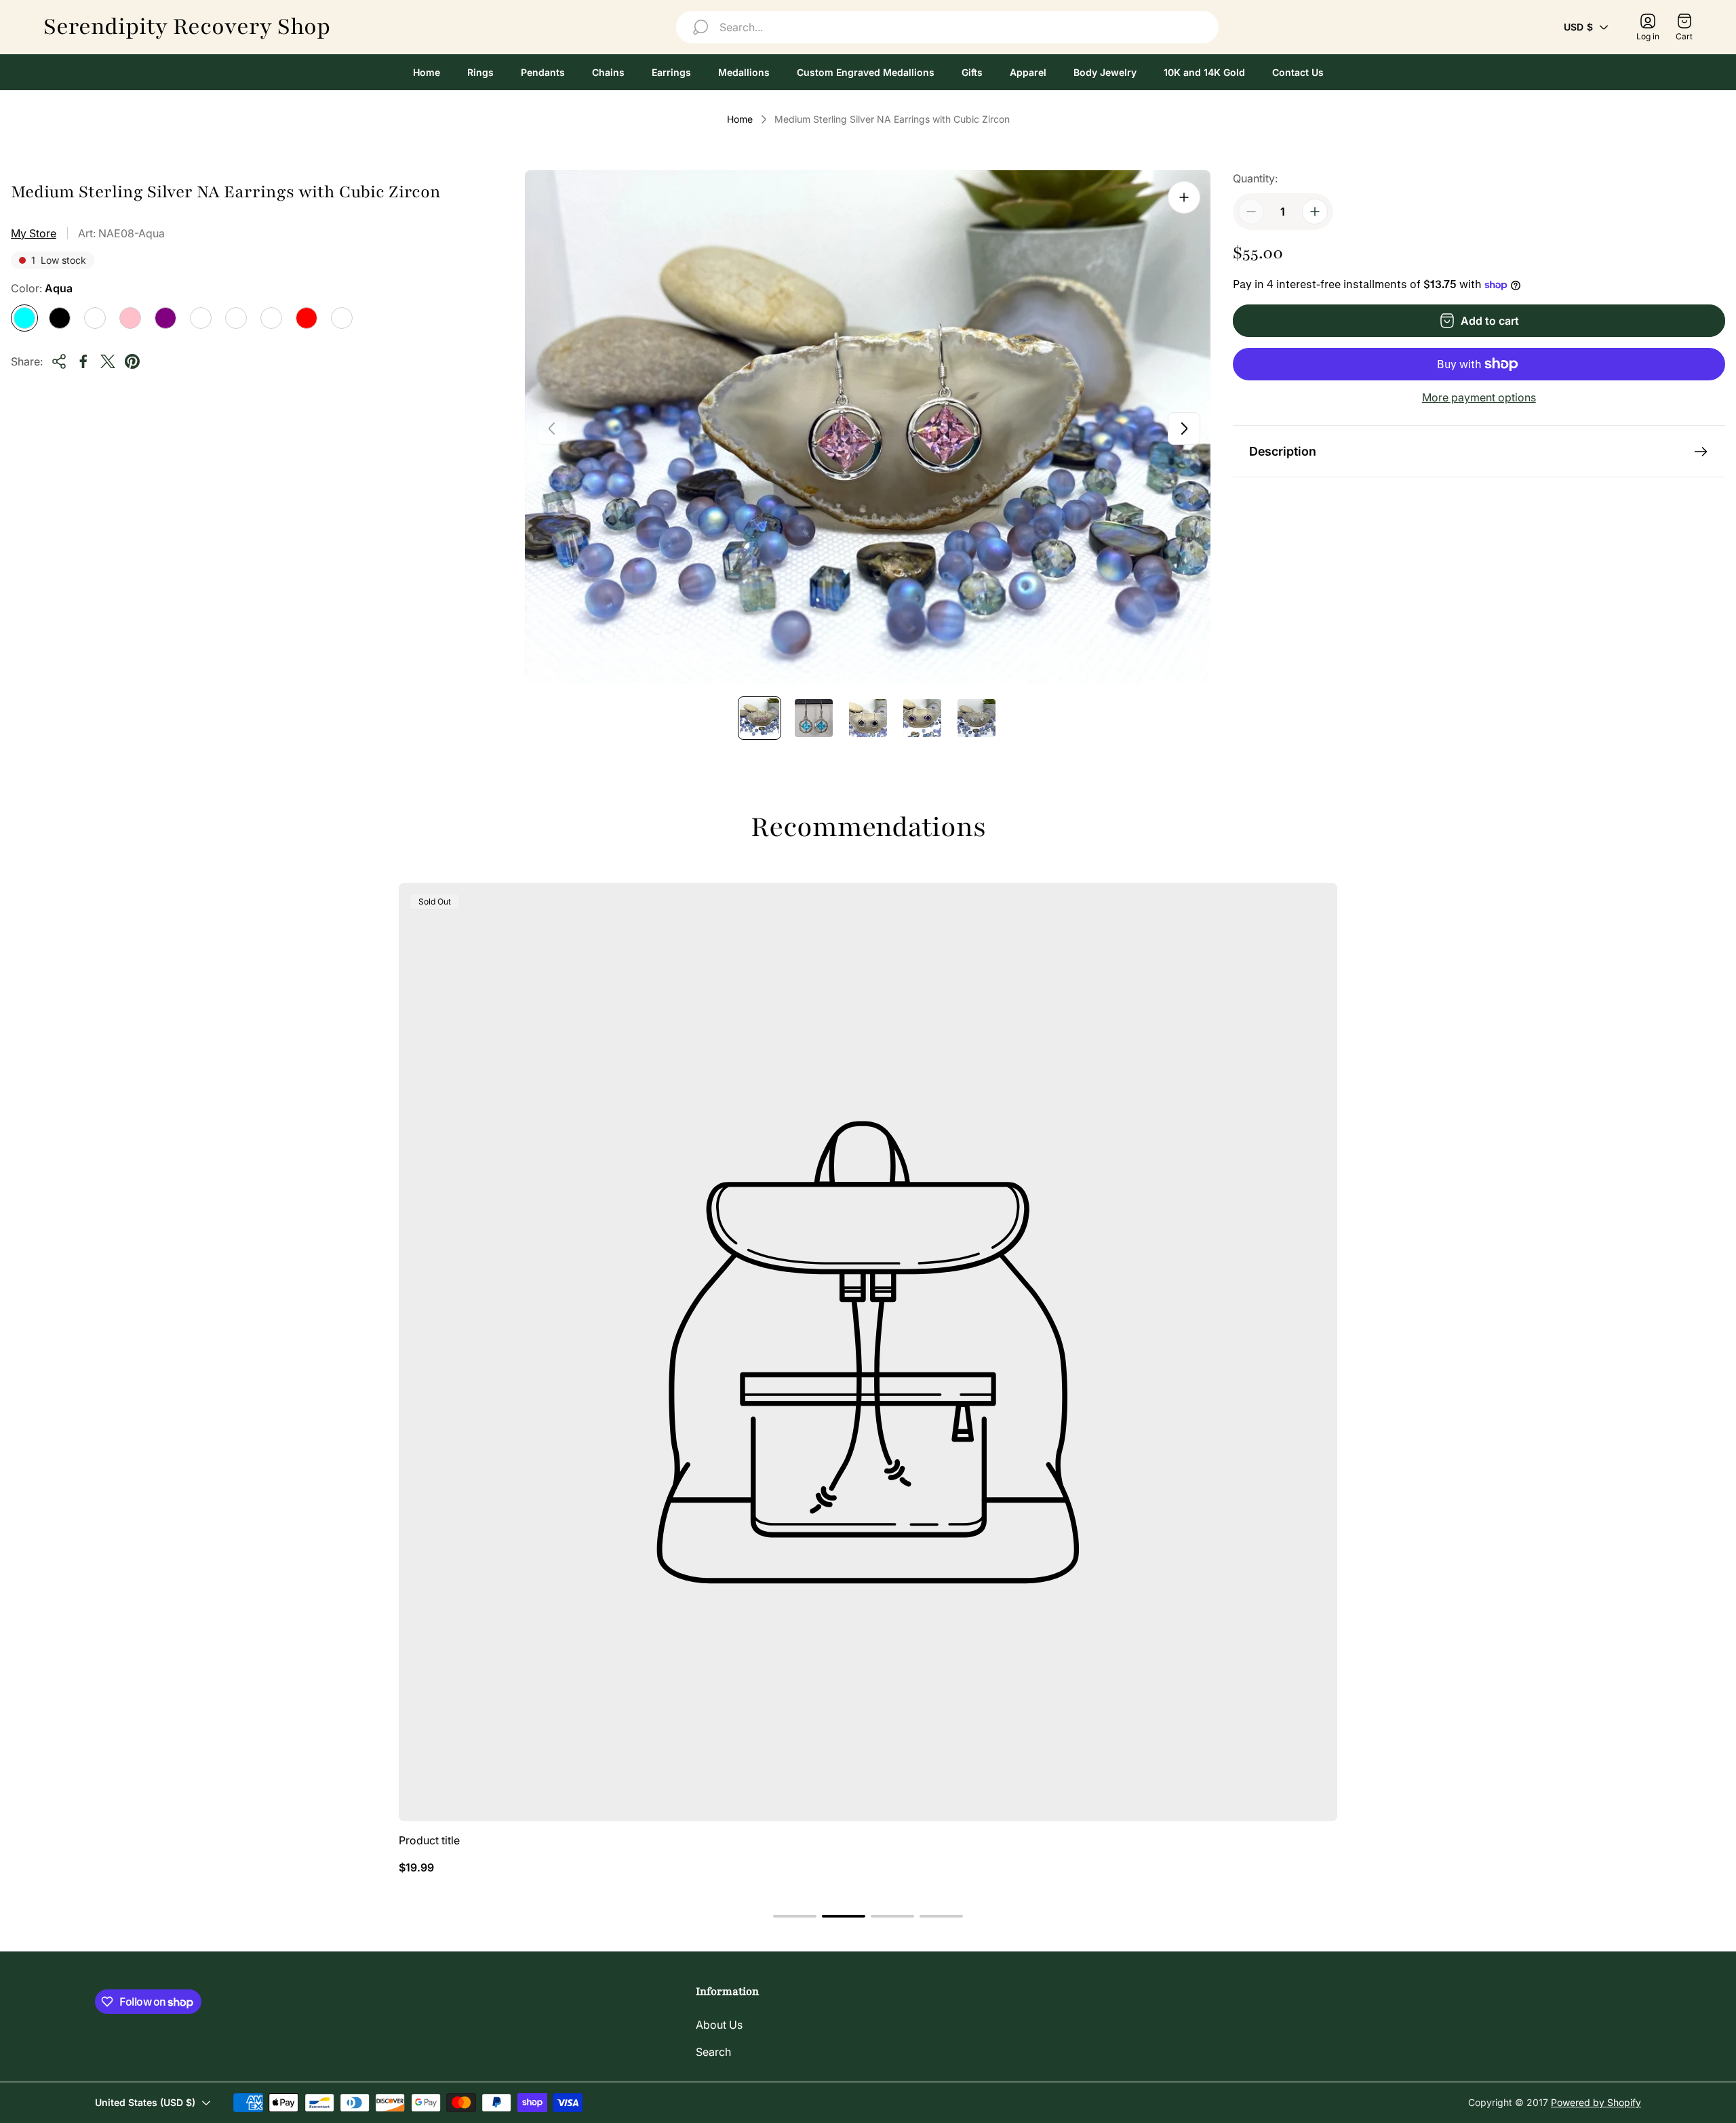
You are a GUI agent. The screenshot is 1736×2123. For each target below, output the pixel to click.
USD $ (1578, 27)
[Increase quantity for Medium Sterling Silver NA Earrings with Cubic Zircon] (1315, 212)
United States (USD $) (145, 2102)
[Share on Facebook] (83, 361)
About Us (719, 2025)
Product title (429, 1840)
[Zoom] (1184, 197)
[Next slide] (1184, 429)
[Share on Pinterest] (132, 361)
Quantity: (1255, 178)
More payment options (1479, 397)
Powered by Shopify (1596, 2102)
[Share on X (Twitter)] (108, 361)
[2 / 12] (814, 718)
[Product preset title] (868, 1352)
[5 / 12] (976, 718)
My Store (34, 233)
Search (713, 2052)
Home (740, 119)
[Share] (59, 361)
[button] (795, 1916)
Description (1283, 451)
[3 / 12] (868, 718)
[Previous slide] (552, 429)
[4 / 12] (922, 718)
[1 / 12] (759, 718)
